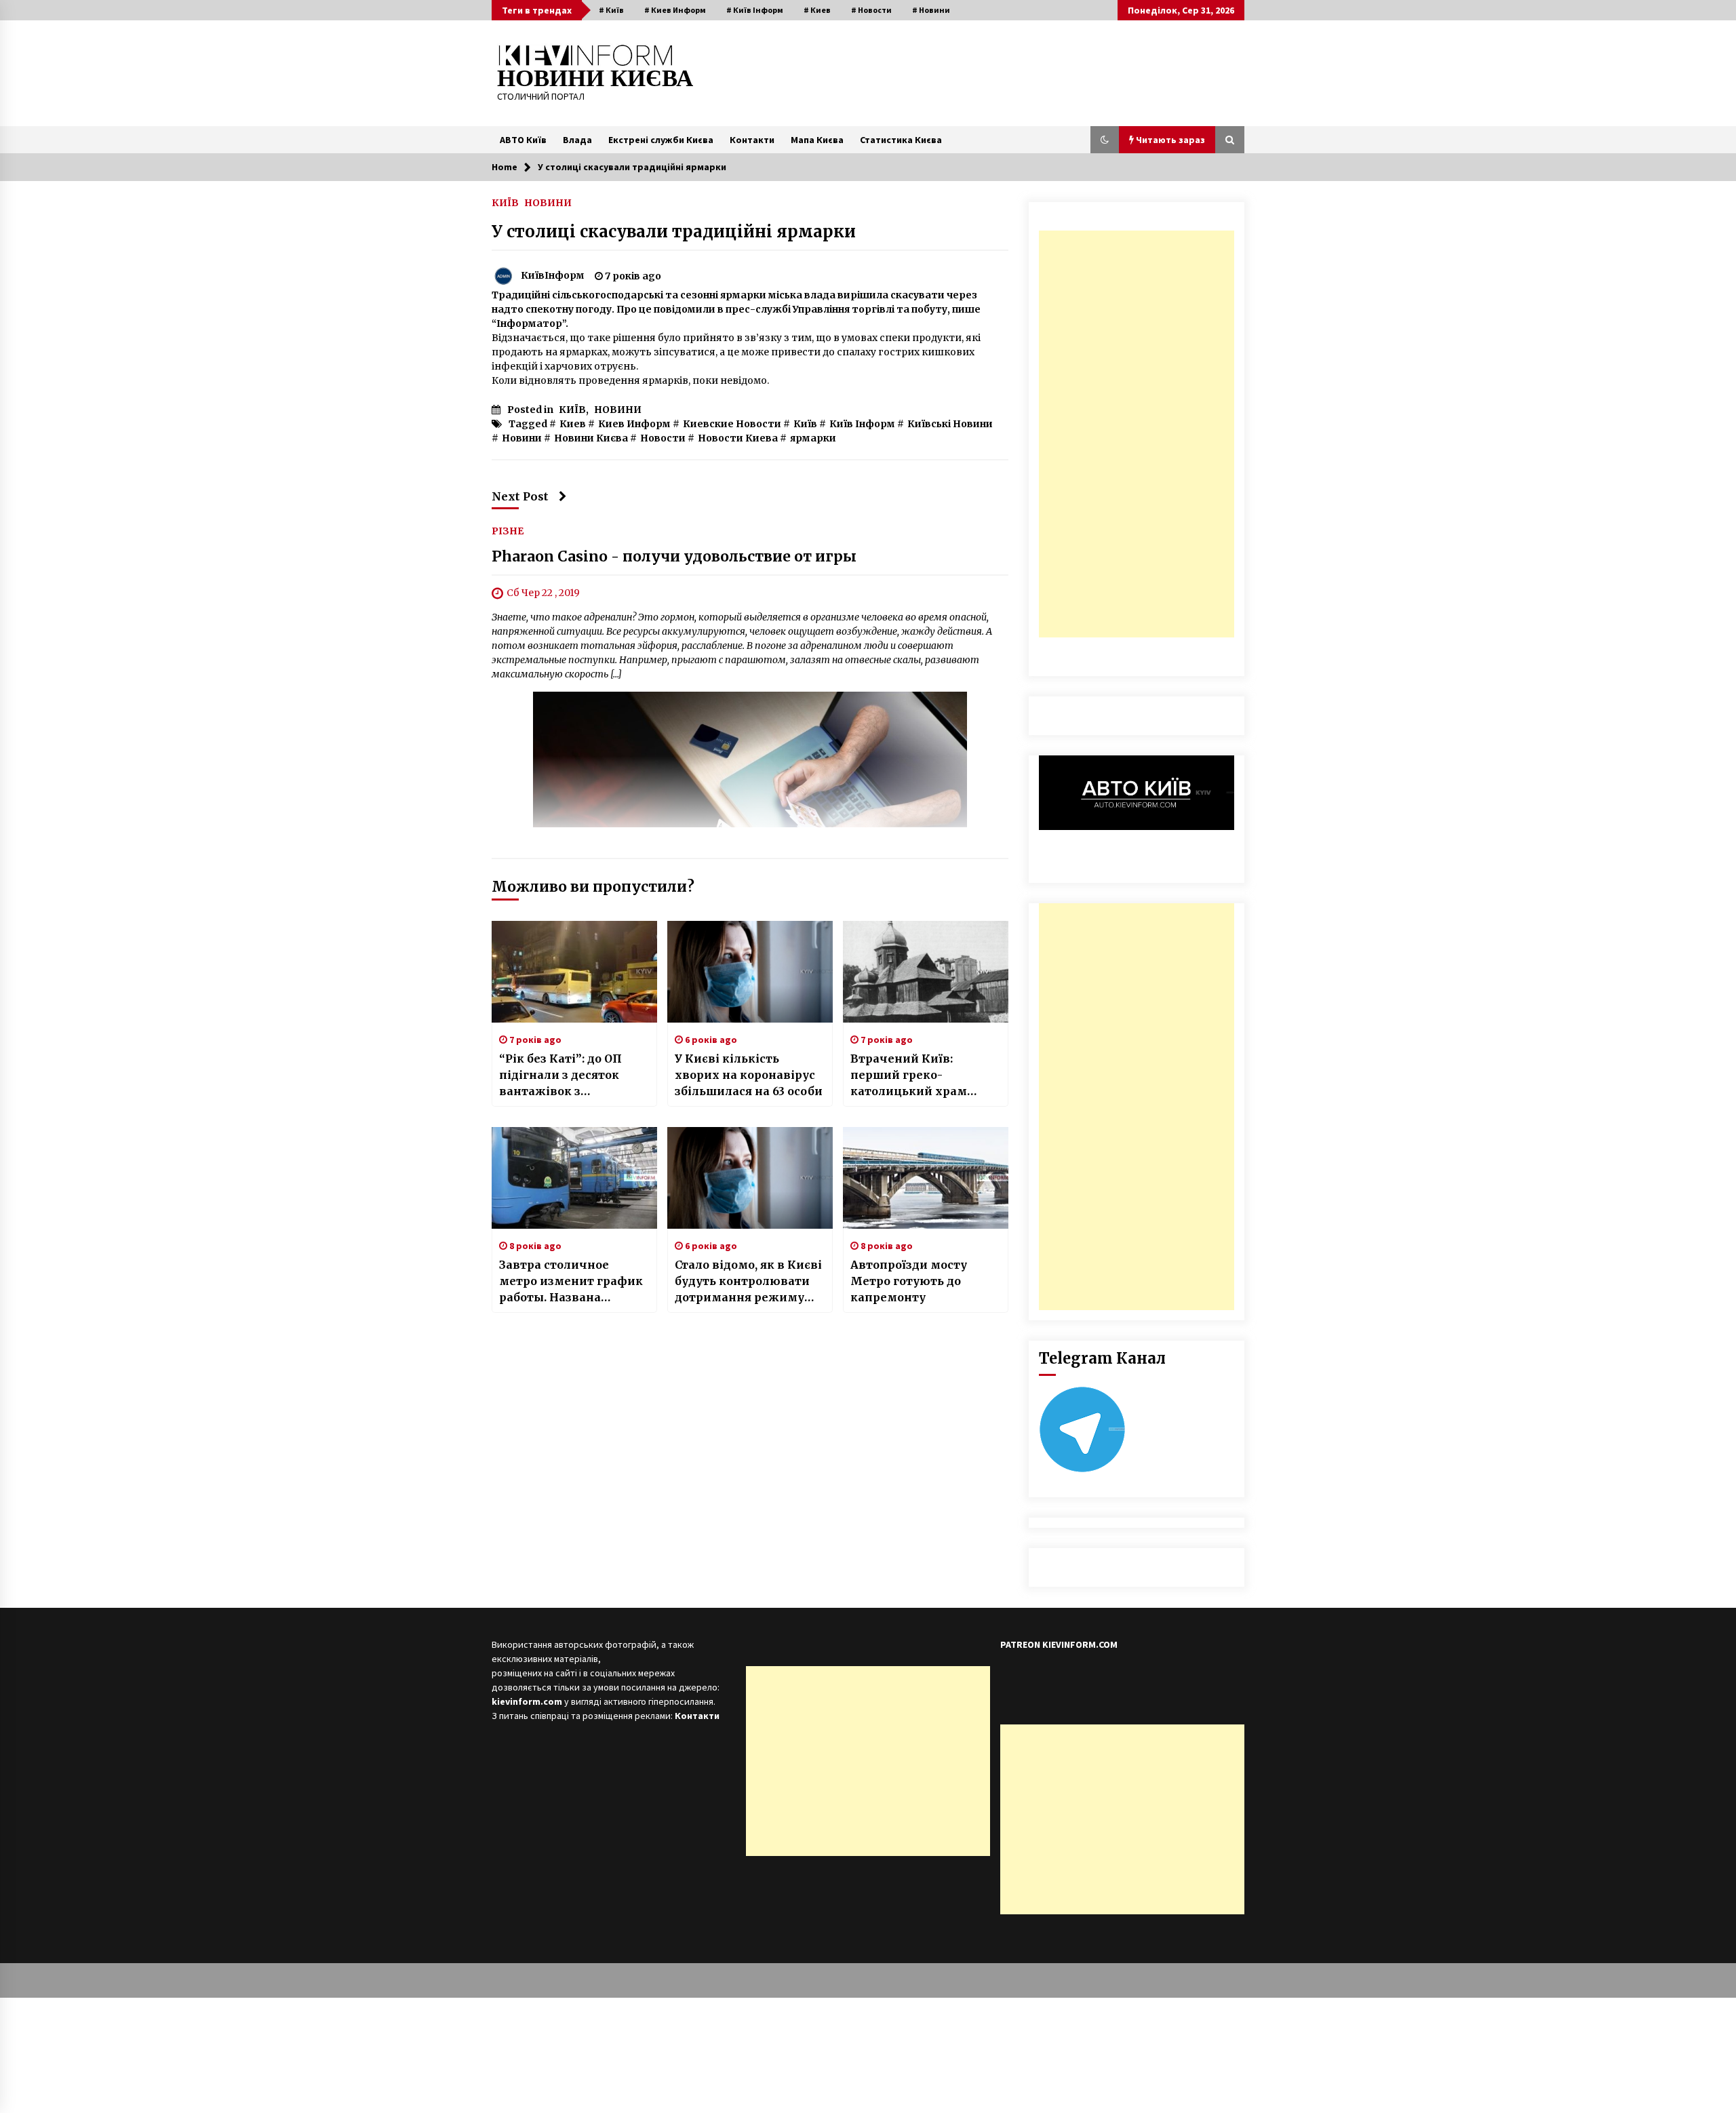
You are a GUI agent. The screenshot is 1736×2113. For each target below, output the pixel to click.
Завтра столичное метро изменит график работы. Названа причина (571, 1282)
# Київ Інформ (755, 10)
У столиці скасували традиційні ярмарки (674, 232)
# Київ (611, 10)
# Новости (871, 10)
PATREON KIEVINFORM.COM (1059, 1644)
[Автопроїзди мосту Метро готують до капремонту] (926, 1178)
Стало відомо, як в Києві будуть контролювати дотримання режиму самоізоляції (748, 1282)
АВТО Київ (523, 140)
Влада (577, 140)
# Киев (817, 10)
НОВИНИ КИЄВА (595, 78)
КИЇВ (505, 202)
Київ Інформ (862, 424)
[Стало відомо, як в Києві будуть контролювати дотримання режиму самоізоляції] (750, 1178)
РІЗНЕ (508, 530)
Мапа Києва (817, 140)
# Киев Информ (675, 10)
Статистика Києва (901, 140)
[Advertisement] (1137, 434)
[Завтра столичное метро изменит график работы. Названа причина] (574, 1178)
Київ (805, 424)
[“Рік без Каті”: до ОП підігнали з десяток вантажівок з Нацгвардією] (574, 972)
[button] (1105, 140)
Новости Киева (738, 438)
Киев (573, 424)
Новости (663, 438)
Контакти (752, 140)
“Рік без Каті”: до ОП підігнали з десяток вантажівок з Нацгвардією (560, 1075)
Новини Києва (591, 438)
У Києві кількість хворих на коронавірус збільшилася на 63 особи (749, 1075)
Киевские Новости (732, 424)
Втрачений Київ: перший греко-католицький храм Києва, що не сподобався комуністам (923, 1075)
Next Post (520, 496)
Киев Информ (634, 424)
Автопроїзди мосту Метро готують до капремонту (909, 1281)
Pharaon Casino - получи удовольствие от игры (674, 556)
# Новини (931, 10)
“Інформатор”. (530, 323)
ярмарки (813, 438)
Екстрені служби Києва (661, 140)
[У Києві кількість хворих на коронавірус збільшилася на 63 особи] (750, 972)
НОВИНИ (548, 202)
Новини (522, 438)
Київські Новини (950, 424)
